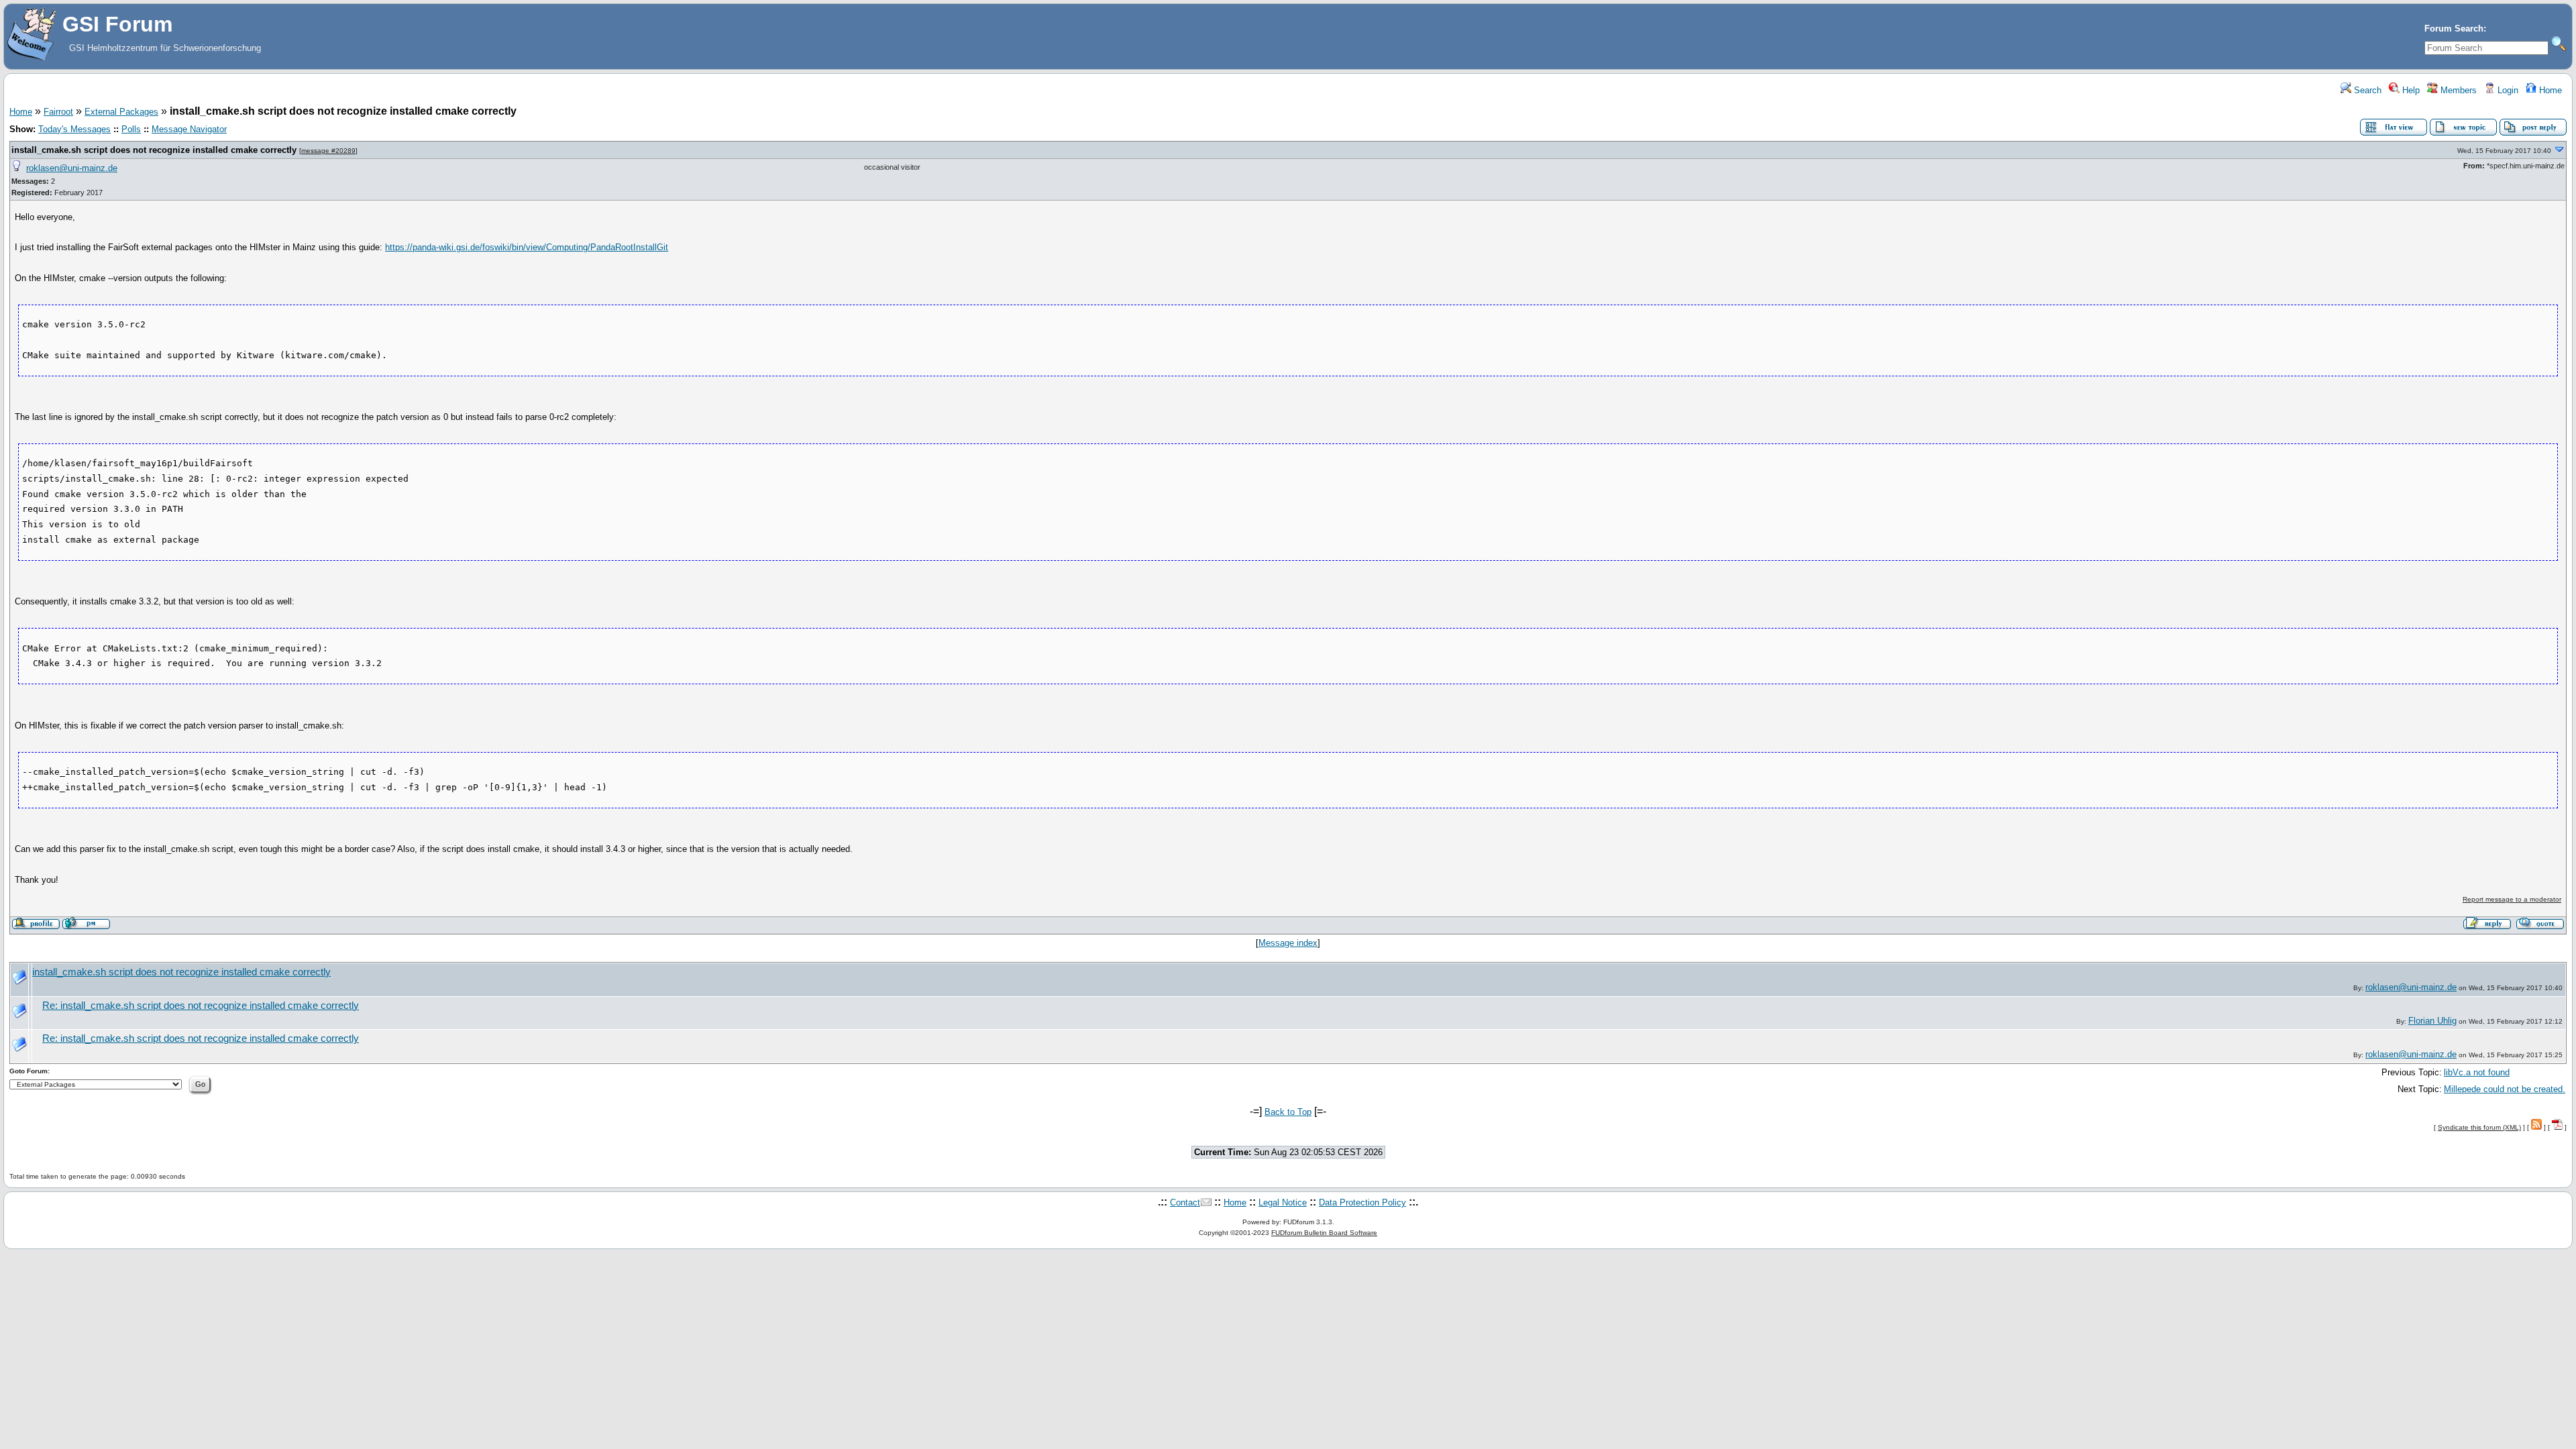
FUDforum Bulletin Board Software (1324, 1233)
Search (2366, 90)
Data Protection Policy (1362, 1202)
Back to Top (1288, 1112)
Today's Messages (74, 129)
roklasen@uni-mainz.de (72, 168)
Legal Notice (1283, 1202)
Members (2457, 90)
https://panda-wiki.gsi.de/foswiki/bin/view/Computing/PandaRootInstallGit (527, 247)
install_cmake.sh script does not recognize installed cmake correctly (154, 150)
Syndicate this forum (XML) (2479, 1127)
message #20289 (328, 151)
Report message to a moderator (2512, 899)
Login (2507, 90)
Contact (1185, 1202)
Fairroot (58, 112)
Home (2549, 90)
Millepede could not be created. (2505, 1089)
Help (2410, 90)
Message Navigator (189, 129)
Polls (131, 129)
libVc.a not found (2477, 1072)
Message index (1288, 943)
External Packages (121, 112)
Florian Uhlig (2432, 1021)
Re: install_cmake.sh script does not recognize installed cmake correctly (201, 1006)
